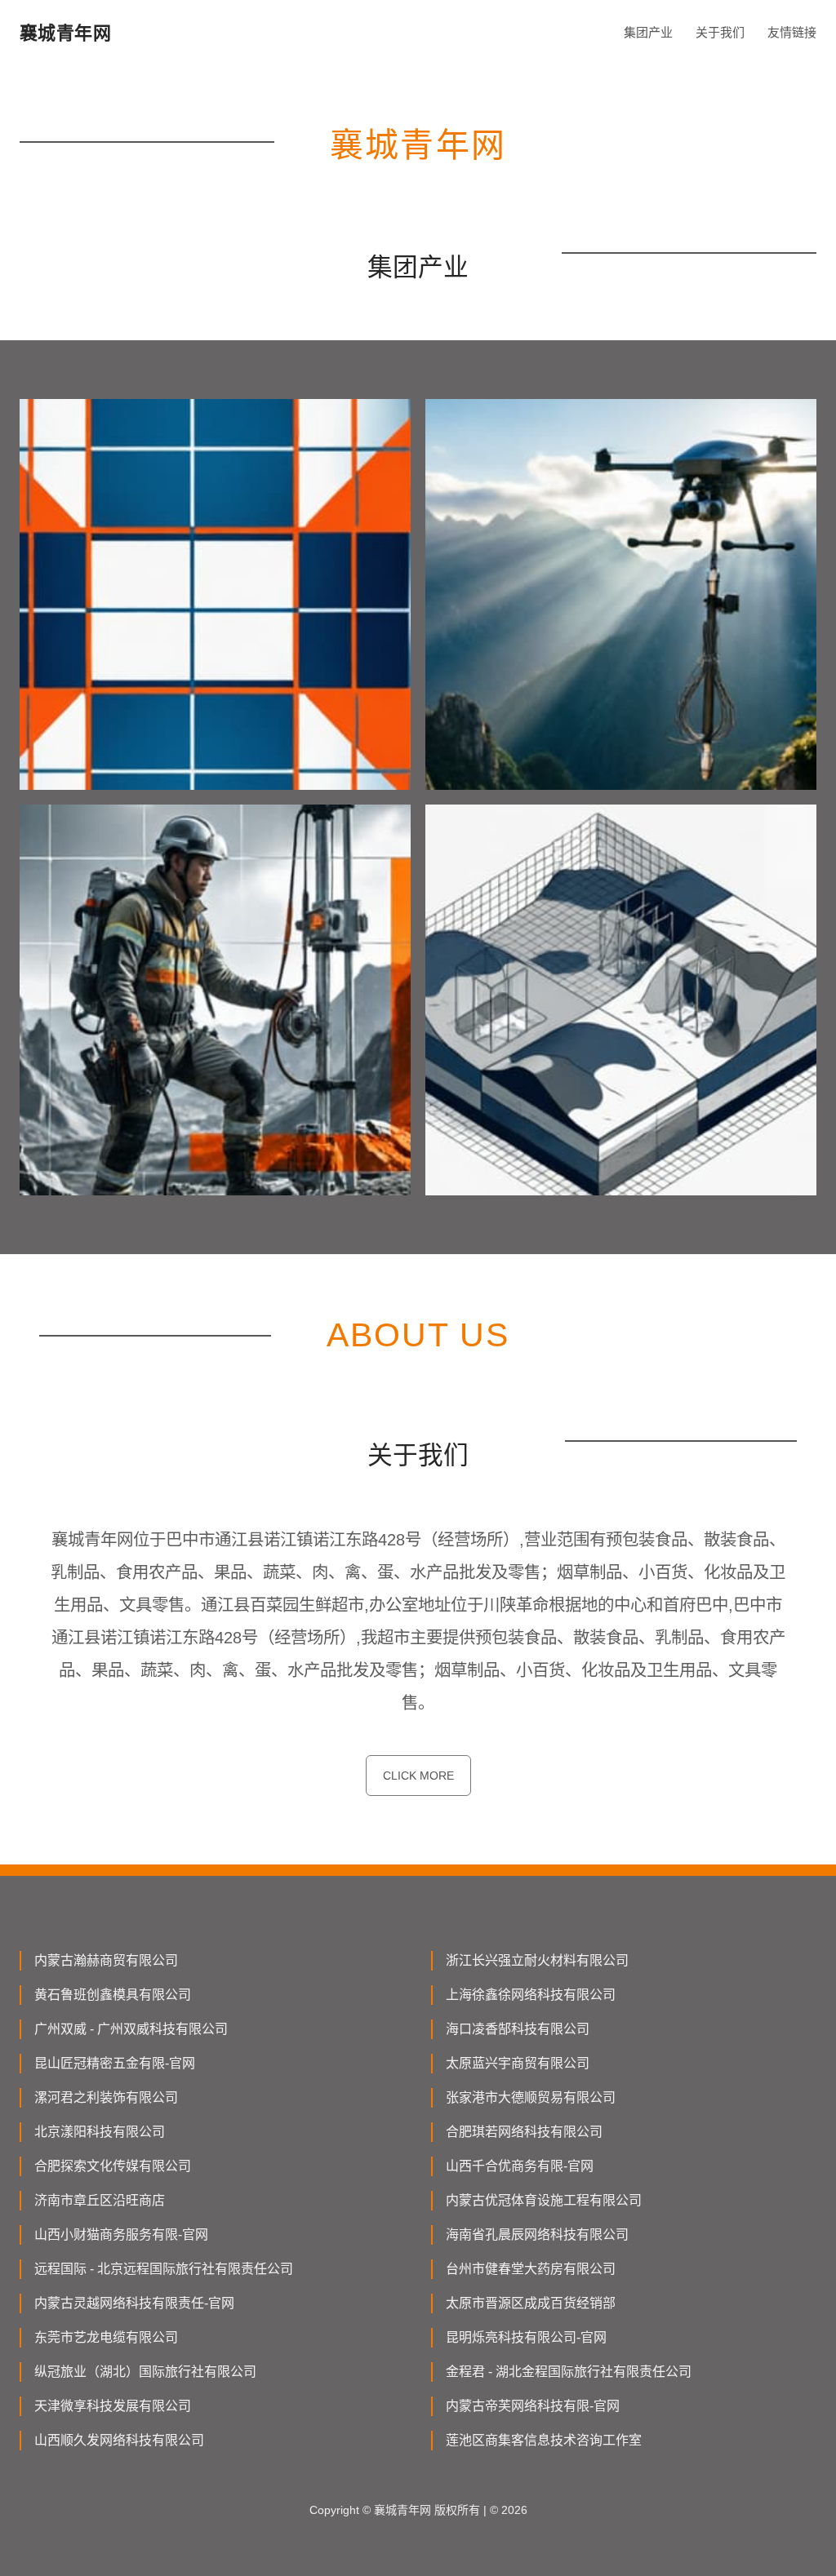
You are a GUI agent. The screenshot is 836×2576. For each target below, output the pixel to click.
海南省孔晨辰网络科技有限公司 (537, 2235)
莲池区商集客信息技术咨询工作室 (544, 2440)
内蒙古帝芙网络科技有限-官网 (533, 2406)
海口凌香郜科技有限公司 (518, 2029)
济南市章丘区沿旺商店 (100, 2200)
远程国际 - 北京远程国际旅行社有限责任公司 (164, 2269)
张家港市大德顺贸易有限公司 (531, 2097)
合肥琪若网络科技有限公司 (524, 2132)
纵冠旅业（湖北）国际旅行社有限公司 (145, 2372)
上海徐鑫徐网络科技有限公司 (531, 1995)
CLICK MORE (418, 1776)
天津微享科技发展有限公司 (113, 2406)
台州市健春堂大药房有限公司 (531, 2269)
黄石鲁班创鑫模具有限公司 (113, 1995)
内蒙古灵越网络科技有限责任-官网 (134, 2303)
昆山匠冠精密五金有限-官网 (115, 2063)
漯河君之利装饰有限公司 (106, 2097)
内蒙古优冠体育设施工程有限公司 (544, 2200)
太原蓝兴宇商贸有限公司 (518, 2063)
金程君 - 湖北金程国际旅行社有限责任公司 (569, 2372)
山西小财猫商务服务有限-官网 (121, 2235)
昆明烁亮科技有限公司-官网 (526, 2337)
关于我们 (720, 32)
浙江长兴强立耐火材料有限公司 (537, 1960)
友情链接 (792, 32)
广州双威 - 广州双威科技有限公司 (131, 2029)
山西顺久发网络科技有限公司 (119, 2440)
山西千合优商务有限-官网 (520, 2166)
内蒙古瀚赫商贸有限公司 (106, 1960)
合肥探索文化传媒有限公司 (113, 2166)
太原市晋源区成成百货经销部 (531, 2303)
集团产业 (648, 32)
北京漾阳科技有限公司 (100, 2132)
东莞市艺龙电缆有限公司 (106, 2337)
